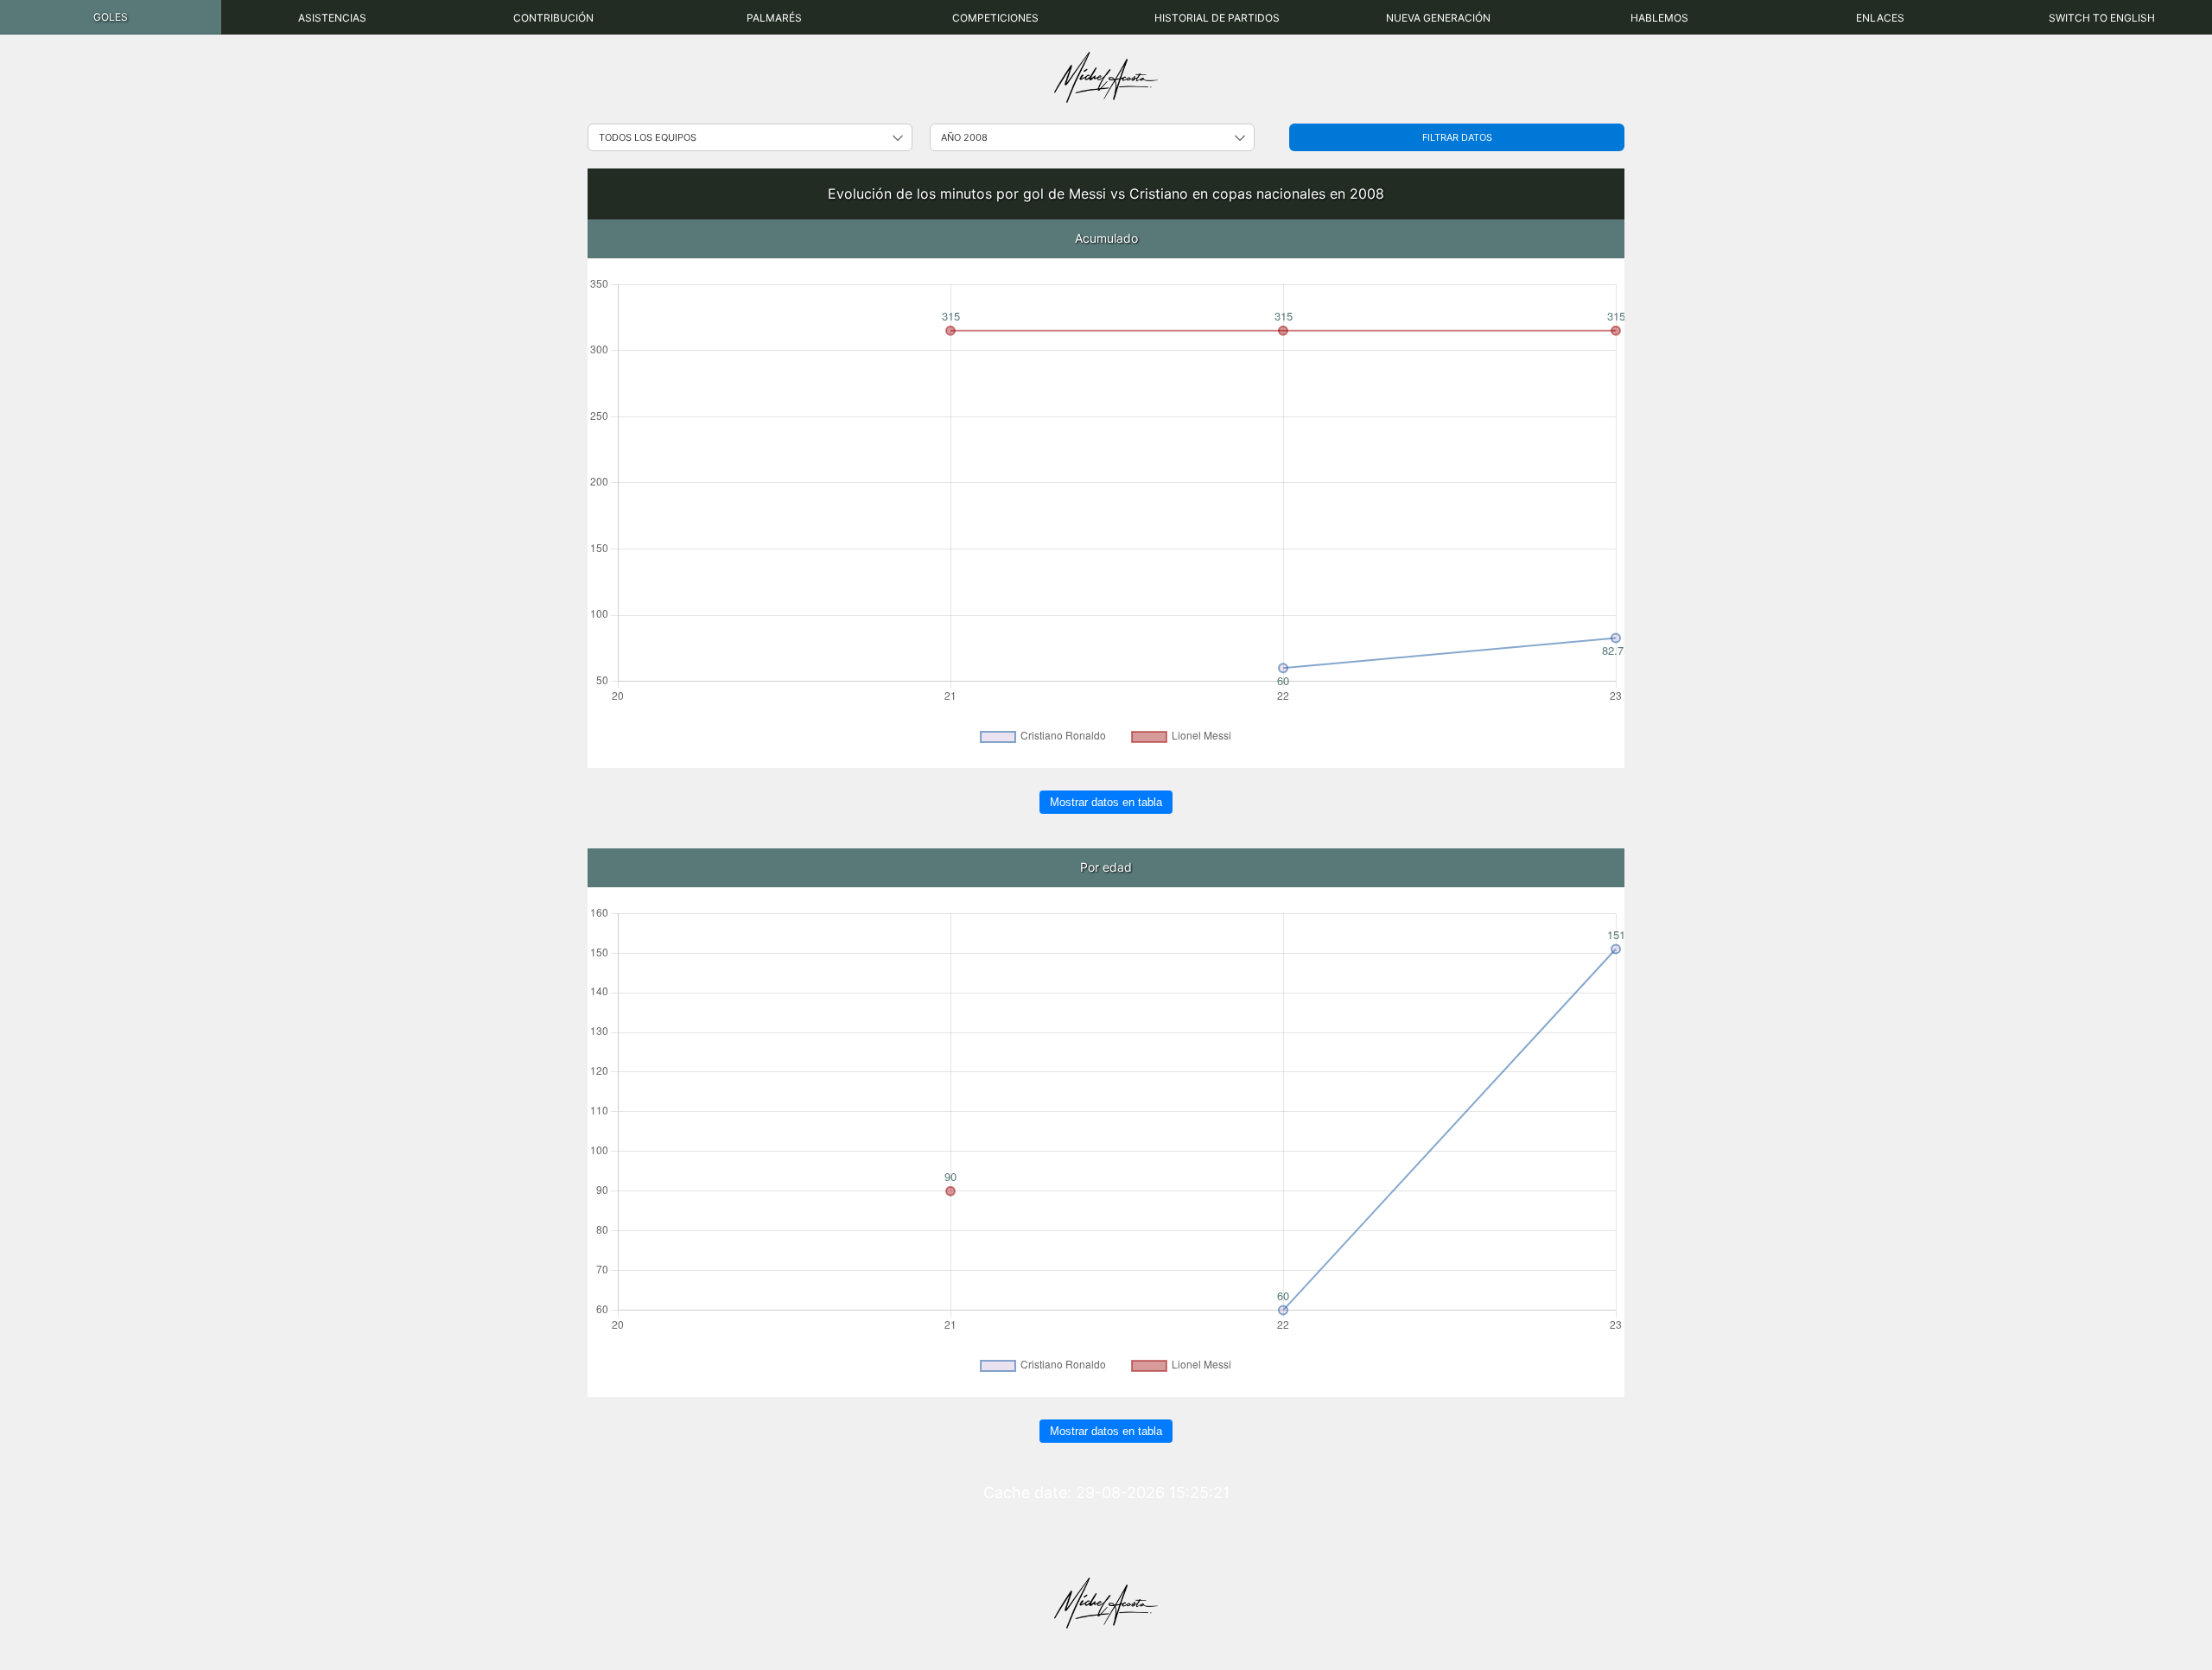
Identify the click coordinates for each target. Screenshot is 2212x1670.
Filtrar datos (1457, 137)
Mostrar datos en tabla (1106, 802)
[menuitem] (111, 17)
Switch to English (2102, 18)
